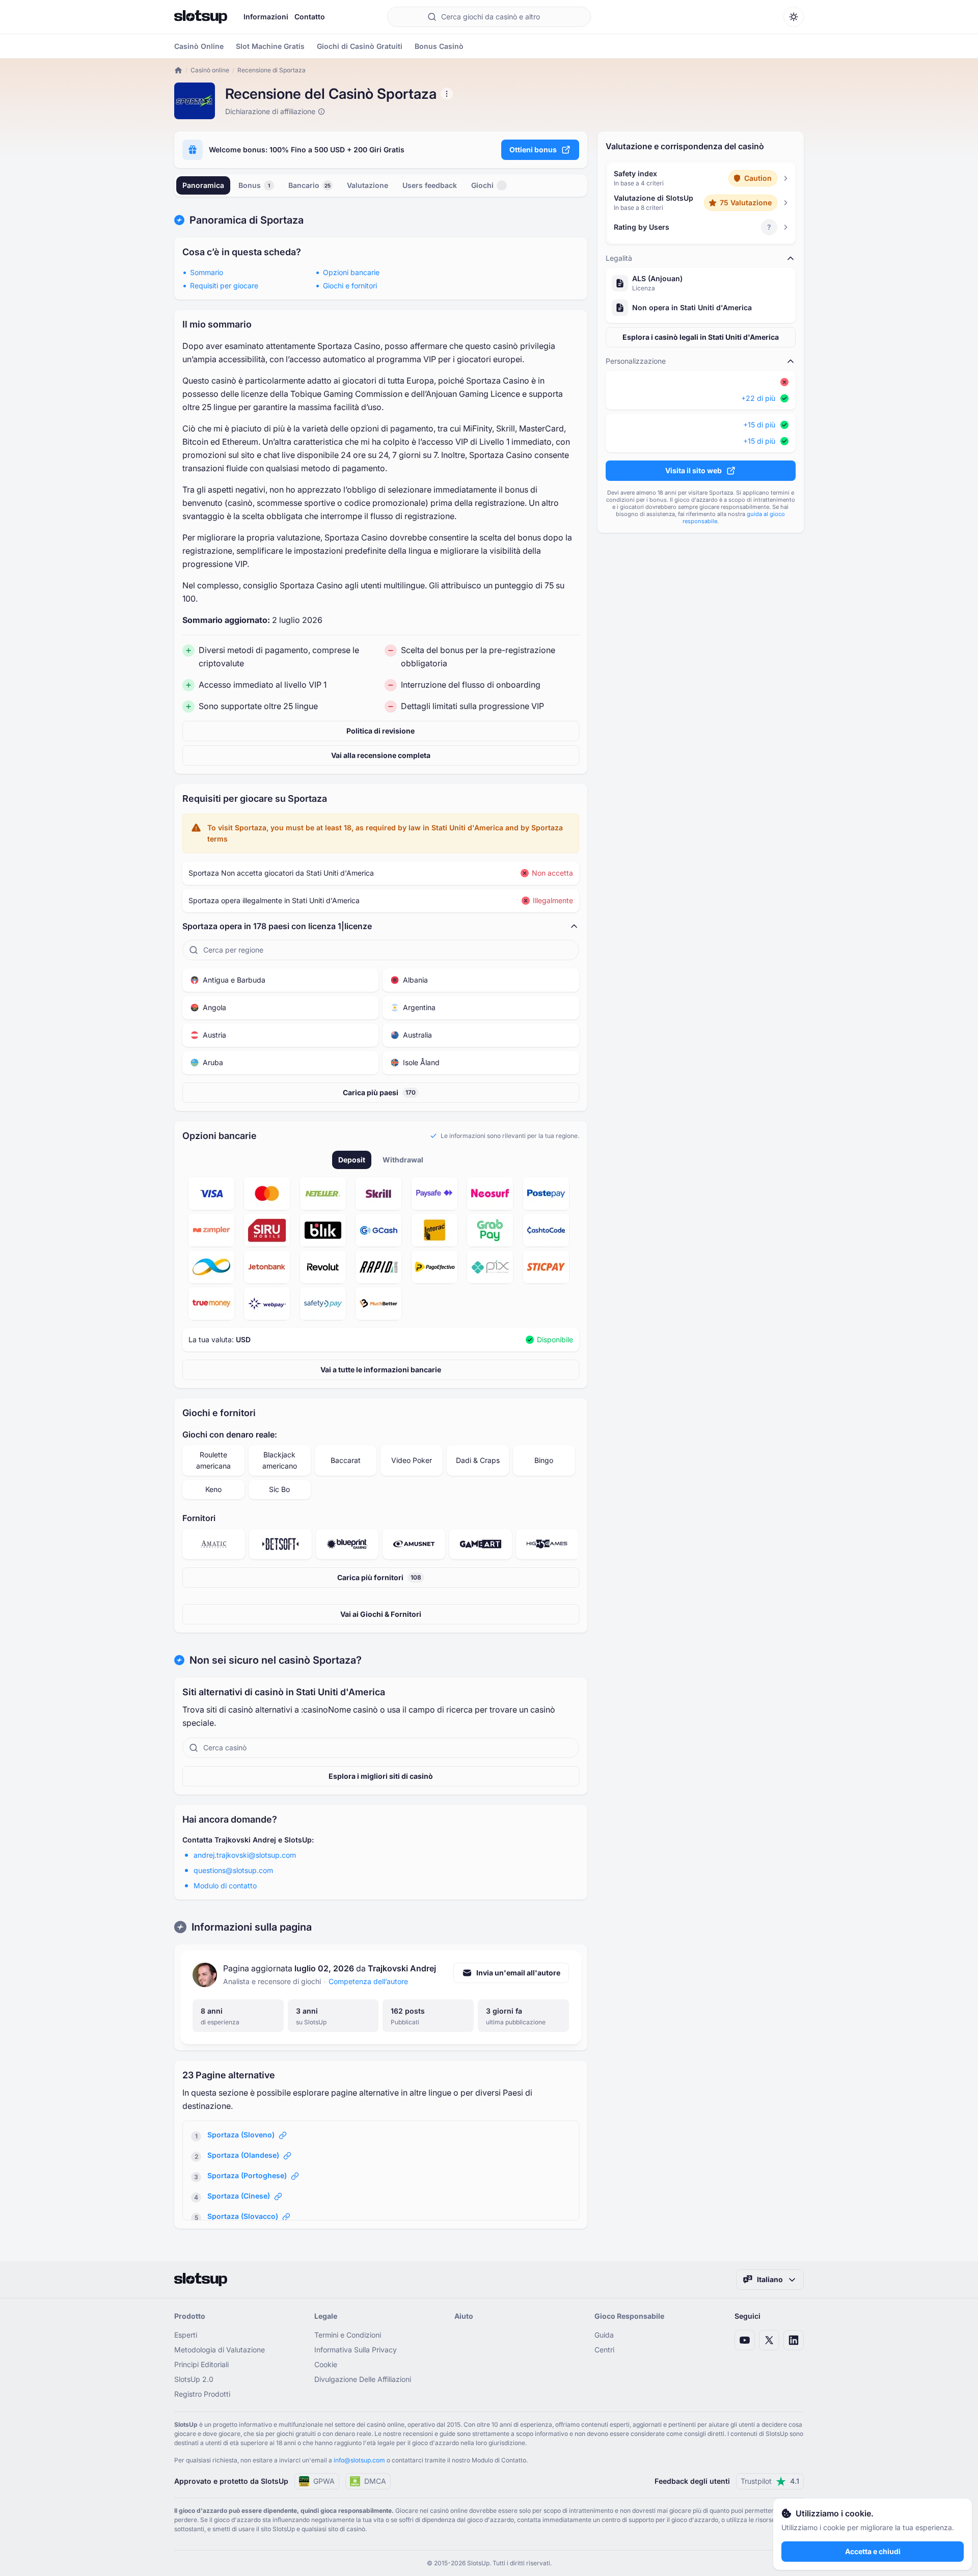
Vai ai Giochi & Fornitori (381, 1614)
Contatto (310, 17)
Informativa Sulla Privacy (356, 2350)
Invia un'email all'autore (518, 1973)
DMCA (375, 2481)
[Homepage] (201, 17)
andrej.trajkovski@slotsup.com (245, 1855)
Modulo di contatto (225, 1886)
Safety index (635, 173)
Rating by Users (642, 227)
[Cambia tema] (794, 17)
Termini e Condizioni (348, 2335)
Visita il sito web (694, 470)
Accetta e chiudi (873, 2551)
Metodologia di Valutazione (220, 2350)
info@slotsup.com (359, 2460)
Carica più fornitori (379, 1577)
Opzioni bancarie (351, 272)
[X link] (769, 2340)
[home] (178, 70)
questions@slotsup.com (233, 1870)
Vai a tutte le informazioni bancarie (381, 1370)
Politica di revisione (381, 731)
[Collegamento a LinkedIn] (794, 2340)
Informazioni (266, 17)
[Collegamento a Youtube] (745, 2340)
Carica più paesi (379, 1092)
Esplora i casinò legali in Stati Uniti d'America (701, 337)
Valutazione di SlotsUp (654, 198)
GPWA (324, 2481)
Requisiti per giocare (224, 286)
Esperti (186, 2335)
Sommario (207, 272)
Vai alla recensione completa (381, 755)
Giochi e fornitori (350, 286)
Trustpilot (770, 2481)
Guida (604, 2335)
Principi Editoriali (201, 2364)
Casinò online (210, 70)
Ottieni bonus (533, 150)
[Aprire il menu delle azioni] (447, 94)
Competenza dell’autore (368, 1981)
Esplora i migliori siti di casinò (381, 1776)
